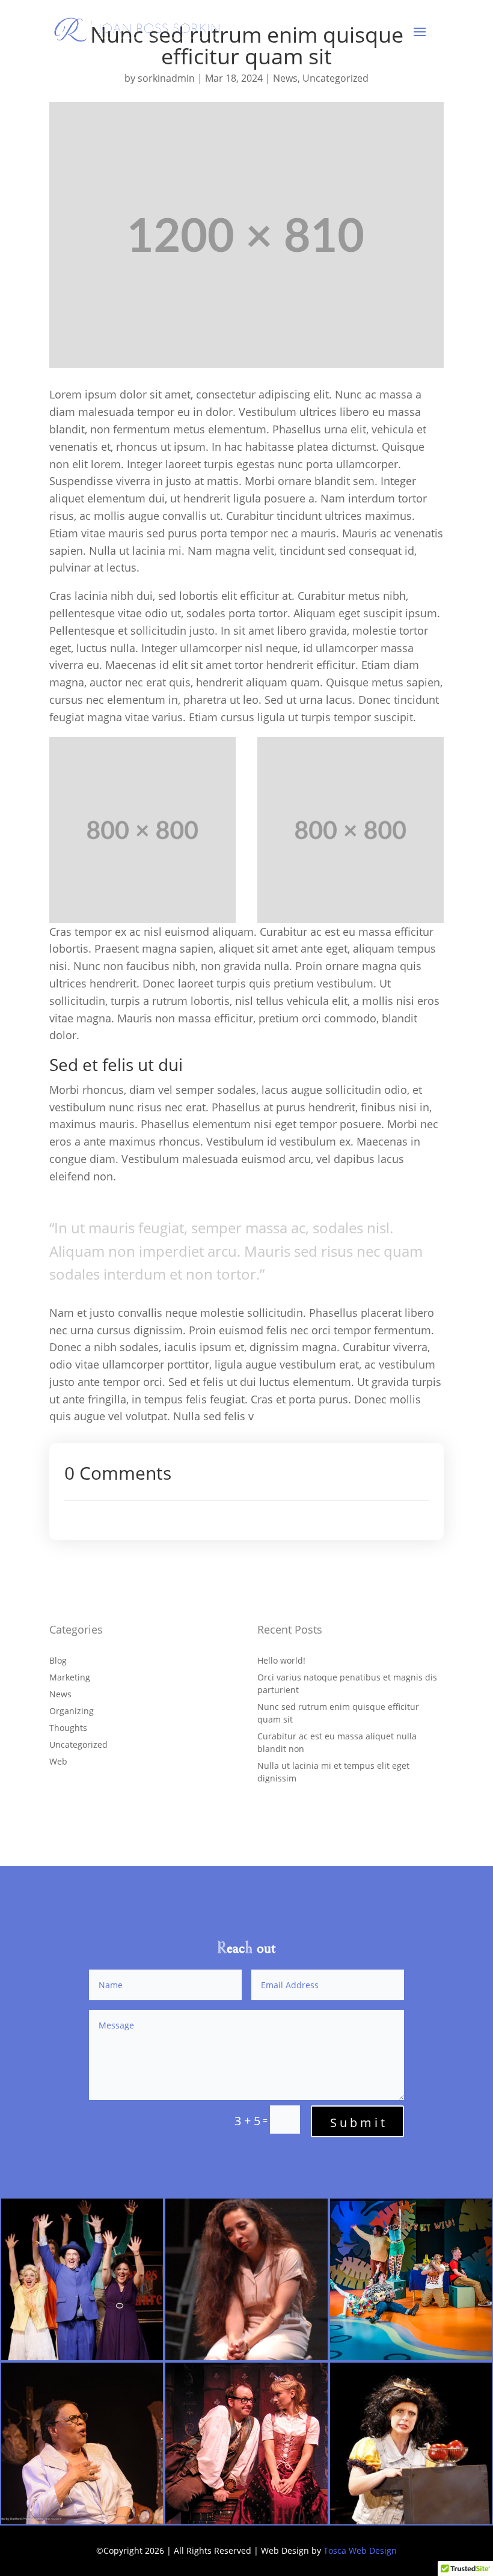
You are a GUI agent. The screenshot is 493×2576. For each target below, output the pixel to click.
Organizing (72, 1711)
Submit (359, 2123)
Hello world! (281, 1660)
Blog (58, 1660)
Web (58, 1761)
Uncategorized (335, 78)
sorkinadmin (166, 78)
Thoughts (68, 1728)
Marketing (70, 1677)
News (285, 78)
